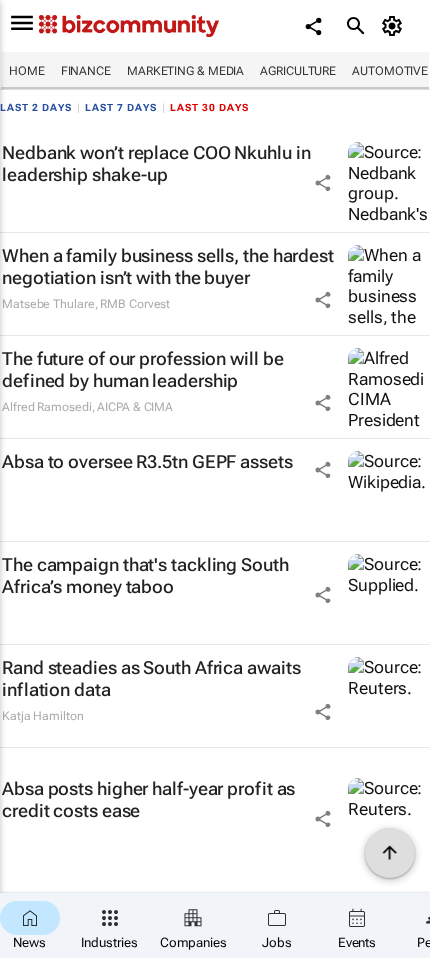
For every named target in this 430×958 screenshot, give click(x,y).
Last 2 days (36, 107)
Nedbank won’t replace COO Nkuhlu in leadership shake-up (156, 163)
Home (27, 71)
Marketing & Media (185, 71)
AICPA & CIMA (135, 407)
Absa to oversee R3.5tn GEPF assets (147, 461)
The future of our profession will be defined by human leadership (142, 369)
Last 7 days (121, 107)
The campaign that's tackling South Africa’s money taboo (145, 575)
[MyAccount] (395, 26)
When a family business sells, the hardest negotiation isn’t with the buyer (168, 266)
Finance (86, 71)
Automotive (390, 71)
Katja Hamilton (43, 716)
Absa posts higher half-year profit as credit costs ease (148, 799)
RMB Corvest (135, 304)
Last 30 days (209, 107)
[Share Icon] (323, 183)
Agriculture (298, 71)
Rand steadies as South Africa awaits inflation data (151, 678)
